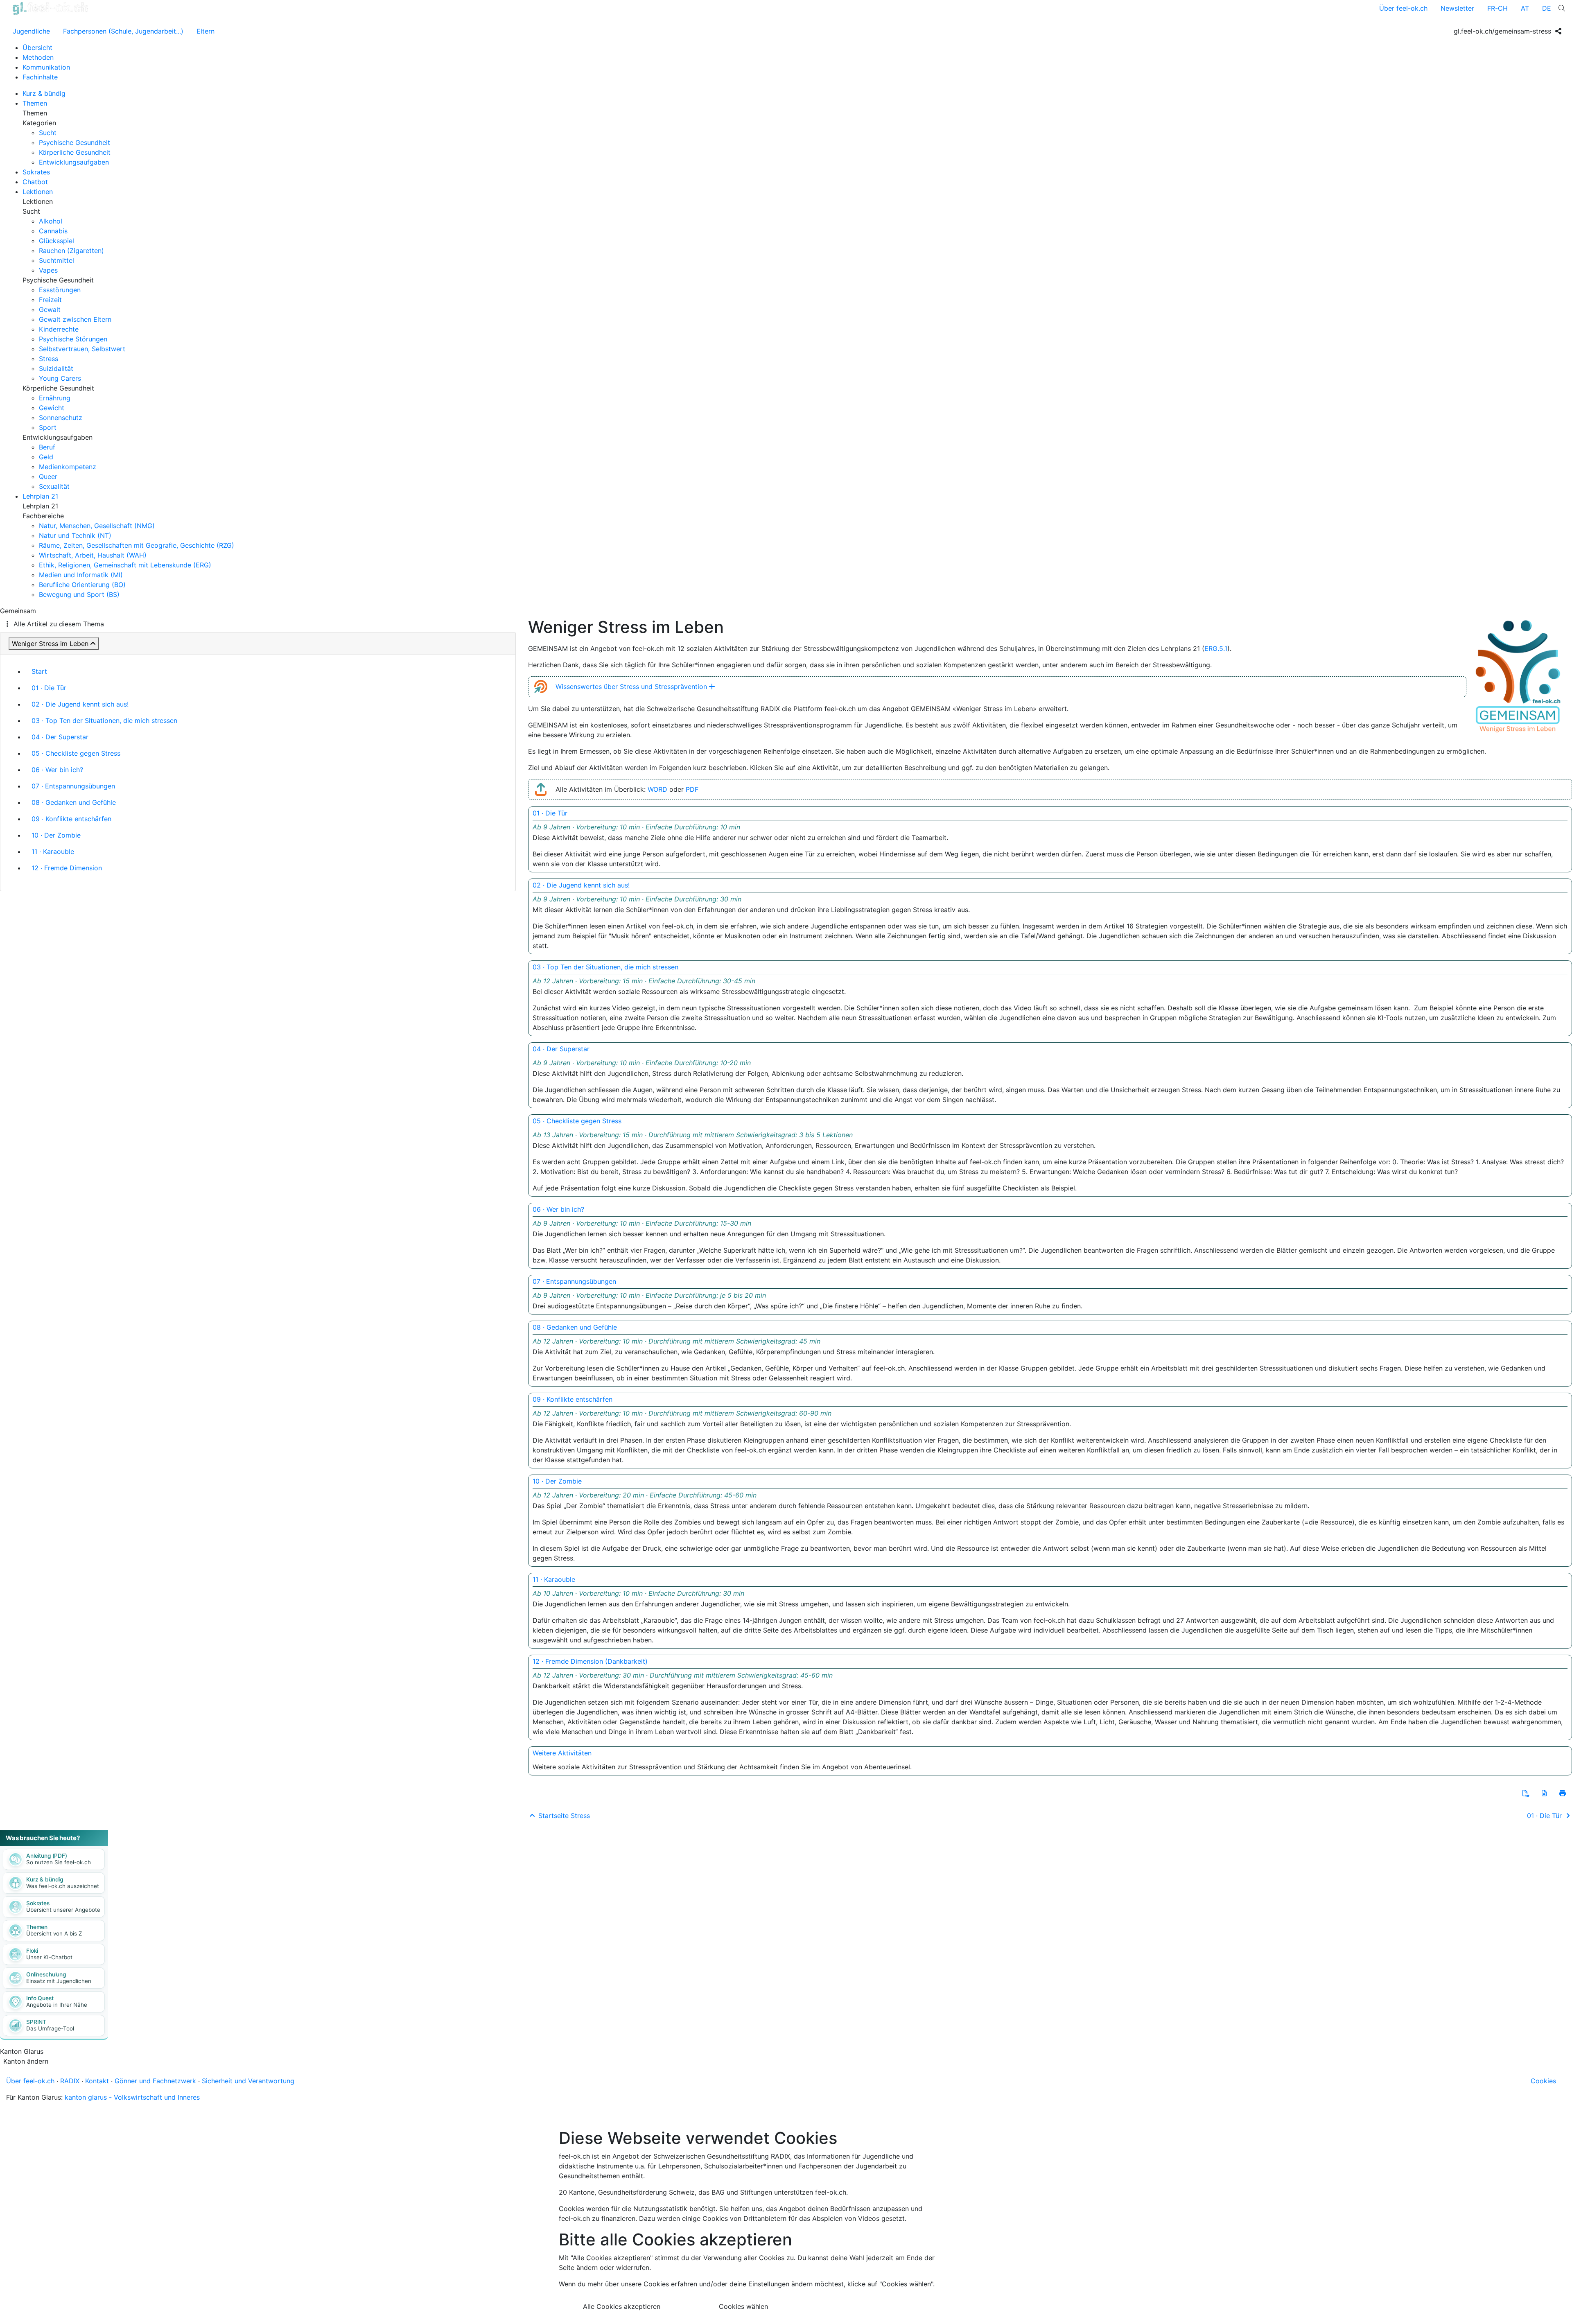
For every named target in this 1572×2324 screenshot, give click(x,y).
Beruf (47, 447)
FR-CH (1497, 8)
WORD (657, 789)
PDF (692, 789)
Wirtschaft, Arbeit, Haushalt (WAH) (93, 555)
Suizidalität (56, 368)
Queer (48, 477)
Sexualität (54, 486)
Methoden (38, 57)
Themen (35, 103)
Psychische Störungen (73, 339)
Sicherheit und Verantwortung (248, 2081)
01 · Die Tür (49, 688)
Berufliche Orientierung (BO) (82, 585)
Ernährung (55, 398)
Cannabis (53, 231)
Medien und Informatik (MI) (81, 575)
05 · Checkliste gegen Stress (76, 753)
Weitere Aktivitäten (562, 1753)
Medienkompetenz (68, 467)
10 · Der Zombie (56, 835)
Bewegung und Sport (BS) (79, 594)
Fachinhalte (40, 77)
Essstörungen (60, 290)
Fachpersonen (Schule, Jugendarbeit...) (123, 31)
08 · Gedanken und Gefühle (74, 802)
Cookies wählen (743, 2306)
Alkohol (51, 221)
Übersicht (37, 47)
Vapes (48, 270)
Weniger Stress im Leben (50, 644)
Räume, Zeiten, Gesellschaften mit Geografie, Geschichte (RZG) (137, 545)
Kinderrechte (59, 329)
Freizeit (50, 300)
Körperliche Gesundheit (75, 152)
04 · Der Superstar (60, 737)
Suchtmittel (56, 260)
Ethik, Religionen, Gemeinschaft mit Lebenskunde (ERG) (125, 565)
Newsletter (1457, 8)
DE (1547, 8)
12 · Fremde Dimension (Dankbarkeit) (590, 1661)
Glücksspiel (56, 241)
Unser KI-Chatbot (49, 1957)
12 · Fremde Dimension (67, 868)
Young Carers (60, 378)
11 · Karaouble (53, 851)
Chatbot (35, 182)
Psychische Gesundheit (75, 142)
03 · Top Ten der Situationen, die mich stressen (104, 720)
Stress (49, 359)
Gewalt (50, 309)
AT (1525, 8)
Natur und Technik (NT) (75, 535)
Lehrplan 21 (40, 496)
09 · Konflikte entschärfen (71, 819)
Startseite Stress (563, 1816)
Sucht (48, 133)
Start (39, 671)
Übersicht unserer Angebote (63, 1910)
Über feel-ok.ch (1403, 8)
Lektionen (38, 192)
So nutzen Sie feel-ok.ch (59, 1862)
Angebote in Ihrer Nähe (57, 2005)
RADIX (70, 2081)
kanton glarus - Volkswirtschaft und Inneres (132, 2097)
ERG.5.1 (1216, 648)
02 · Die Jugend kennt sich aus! (80, 704)
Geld (46, 457)
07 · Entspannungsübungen (73, 786)
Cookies (1543, 2081)
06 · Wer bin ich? (57, 770)
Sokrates (36, 172)
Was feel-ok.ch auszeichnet (63, 1886)
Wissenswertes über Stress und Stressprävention (631, 687)
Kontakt (97, 2081)
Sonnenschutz (61, 418)
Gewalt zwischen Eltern (75, 319)
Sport (48, 427)
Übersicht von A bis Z (54, 1933)
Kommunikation (46, 67)
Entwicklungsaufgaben (74, 162)
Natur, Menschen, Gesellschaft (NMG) (97, 526)
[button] (1526, 1793)
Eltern (206, 31)
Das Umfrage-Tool (50, 2028)
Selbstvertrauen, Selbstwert (82, 349)
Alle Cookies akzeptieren (622, 2306)
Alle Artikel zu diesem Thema (59, 624)
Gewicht (52, 408)
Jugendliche (31, 31)
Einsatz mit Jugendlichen (59, 1981)
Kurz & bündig (44, 93)
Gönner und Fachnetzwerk (155, 2081)
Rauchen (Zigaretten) (71, 251)
